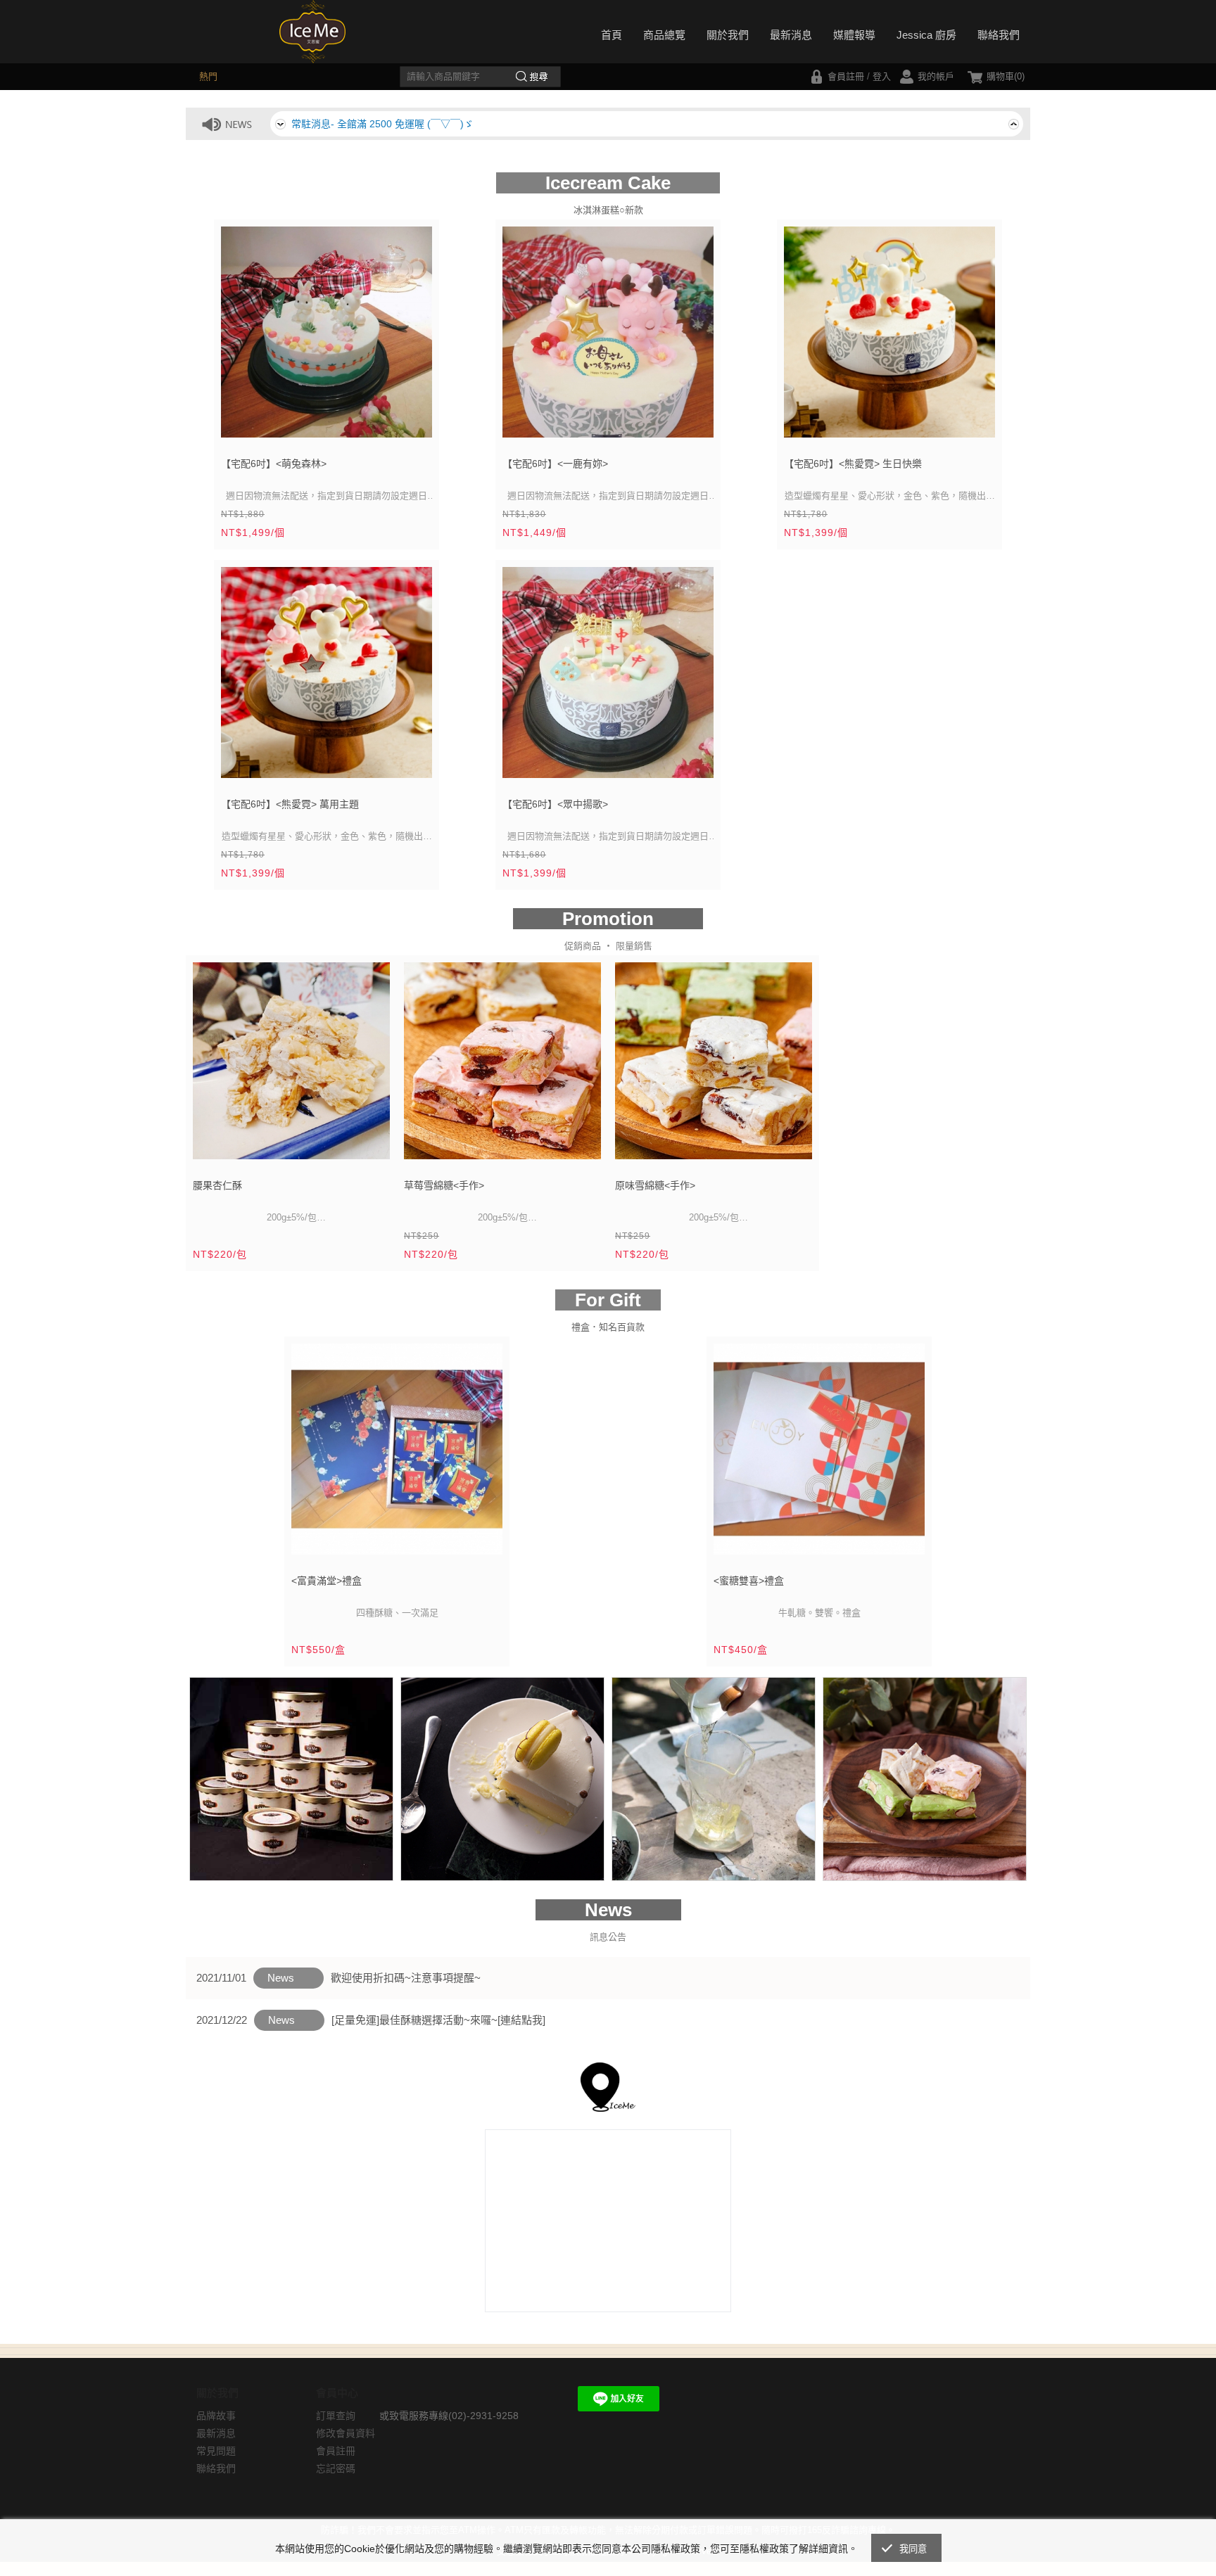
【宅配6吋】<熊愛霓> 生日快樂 (853, 464)
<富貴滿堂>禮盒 (327, 1581)
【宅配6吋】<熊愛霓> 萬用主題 (290, 804)
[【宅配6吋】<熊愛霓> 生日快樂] (889, 337)
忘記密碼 (336, 2468)
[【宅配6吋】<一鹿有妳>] (608, 337)
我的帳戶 (936, 76)
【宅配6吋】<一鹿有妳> (555, 464)
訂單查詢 (336, 2416)
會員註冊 (846, 76)
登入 (882, 76)
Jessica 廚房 (926, 35)
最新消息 (791, 35)
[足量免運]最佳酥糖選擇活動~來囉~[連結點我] (438, 2020)
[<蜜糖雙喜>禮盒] (819, 1454)
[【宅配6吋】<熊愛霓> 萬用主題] (327, 678)
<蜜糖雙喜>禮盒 (749, 1581)
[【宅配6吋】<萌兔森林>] (327, 337)
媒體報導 (854, 35)
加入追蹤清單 (380, 428)
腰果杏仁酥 (217, 1185)
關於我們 (728, 35)
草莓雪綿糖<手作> (444, 1185)
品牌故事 (216, 2416)
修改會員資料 (346, 2433)
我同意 (913, 2549)
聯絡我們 (999, 35)
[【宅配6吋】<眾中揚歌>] (608, 678)
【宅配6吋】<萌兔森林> (274, 464)
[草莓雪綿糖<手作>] (502, 1066)
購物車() (1006, 76)
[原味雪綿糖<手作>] (714, 1066)
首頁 (612, 35)
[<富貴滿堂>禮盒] (397, 1454)
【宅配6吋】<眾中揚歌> (555, 804)
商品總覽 (664, 35)
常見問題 (216, 2451)
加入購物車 (412, 428)
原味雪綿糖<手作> (655, 1185)
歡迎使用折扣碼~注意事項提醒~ (406, 1978)
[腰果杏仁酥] (291, 1066)
